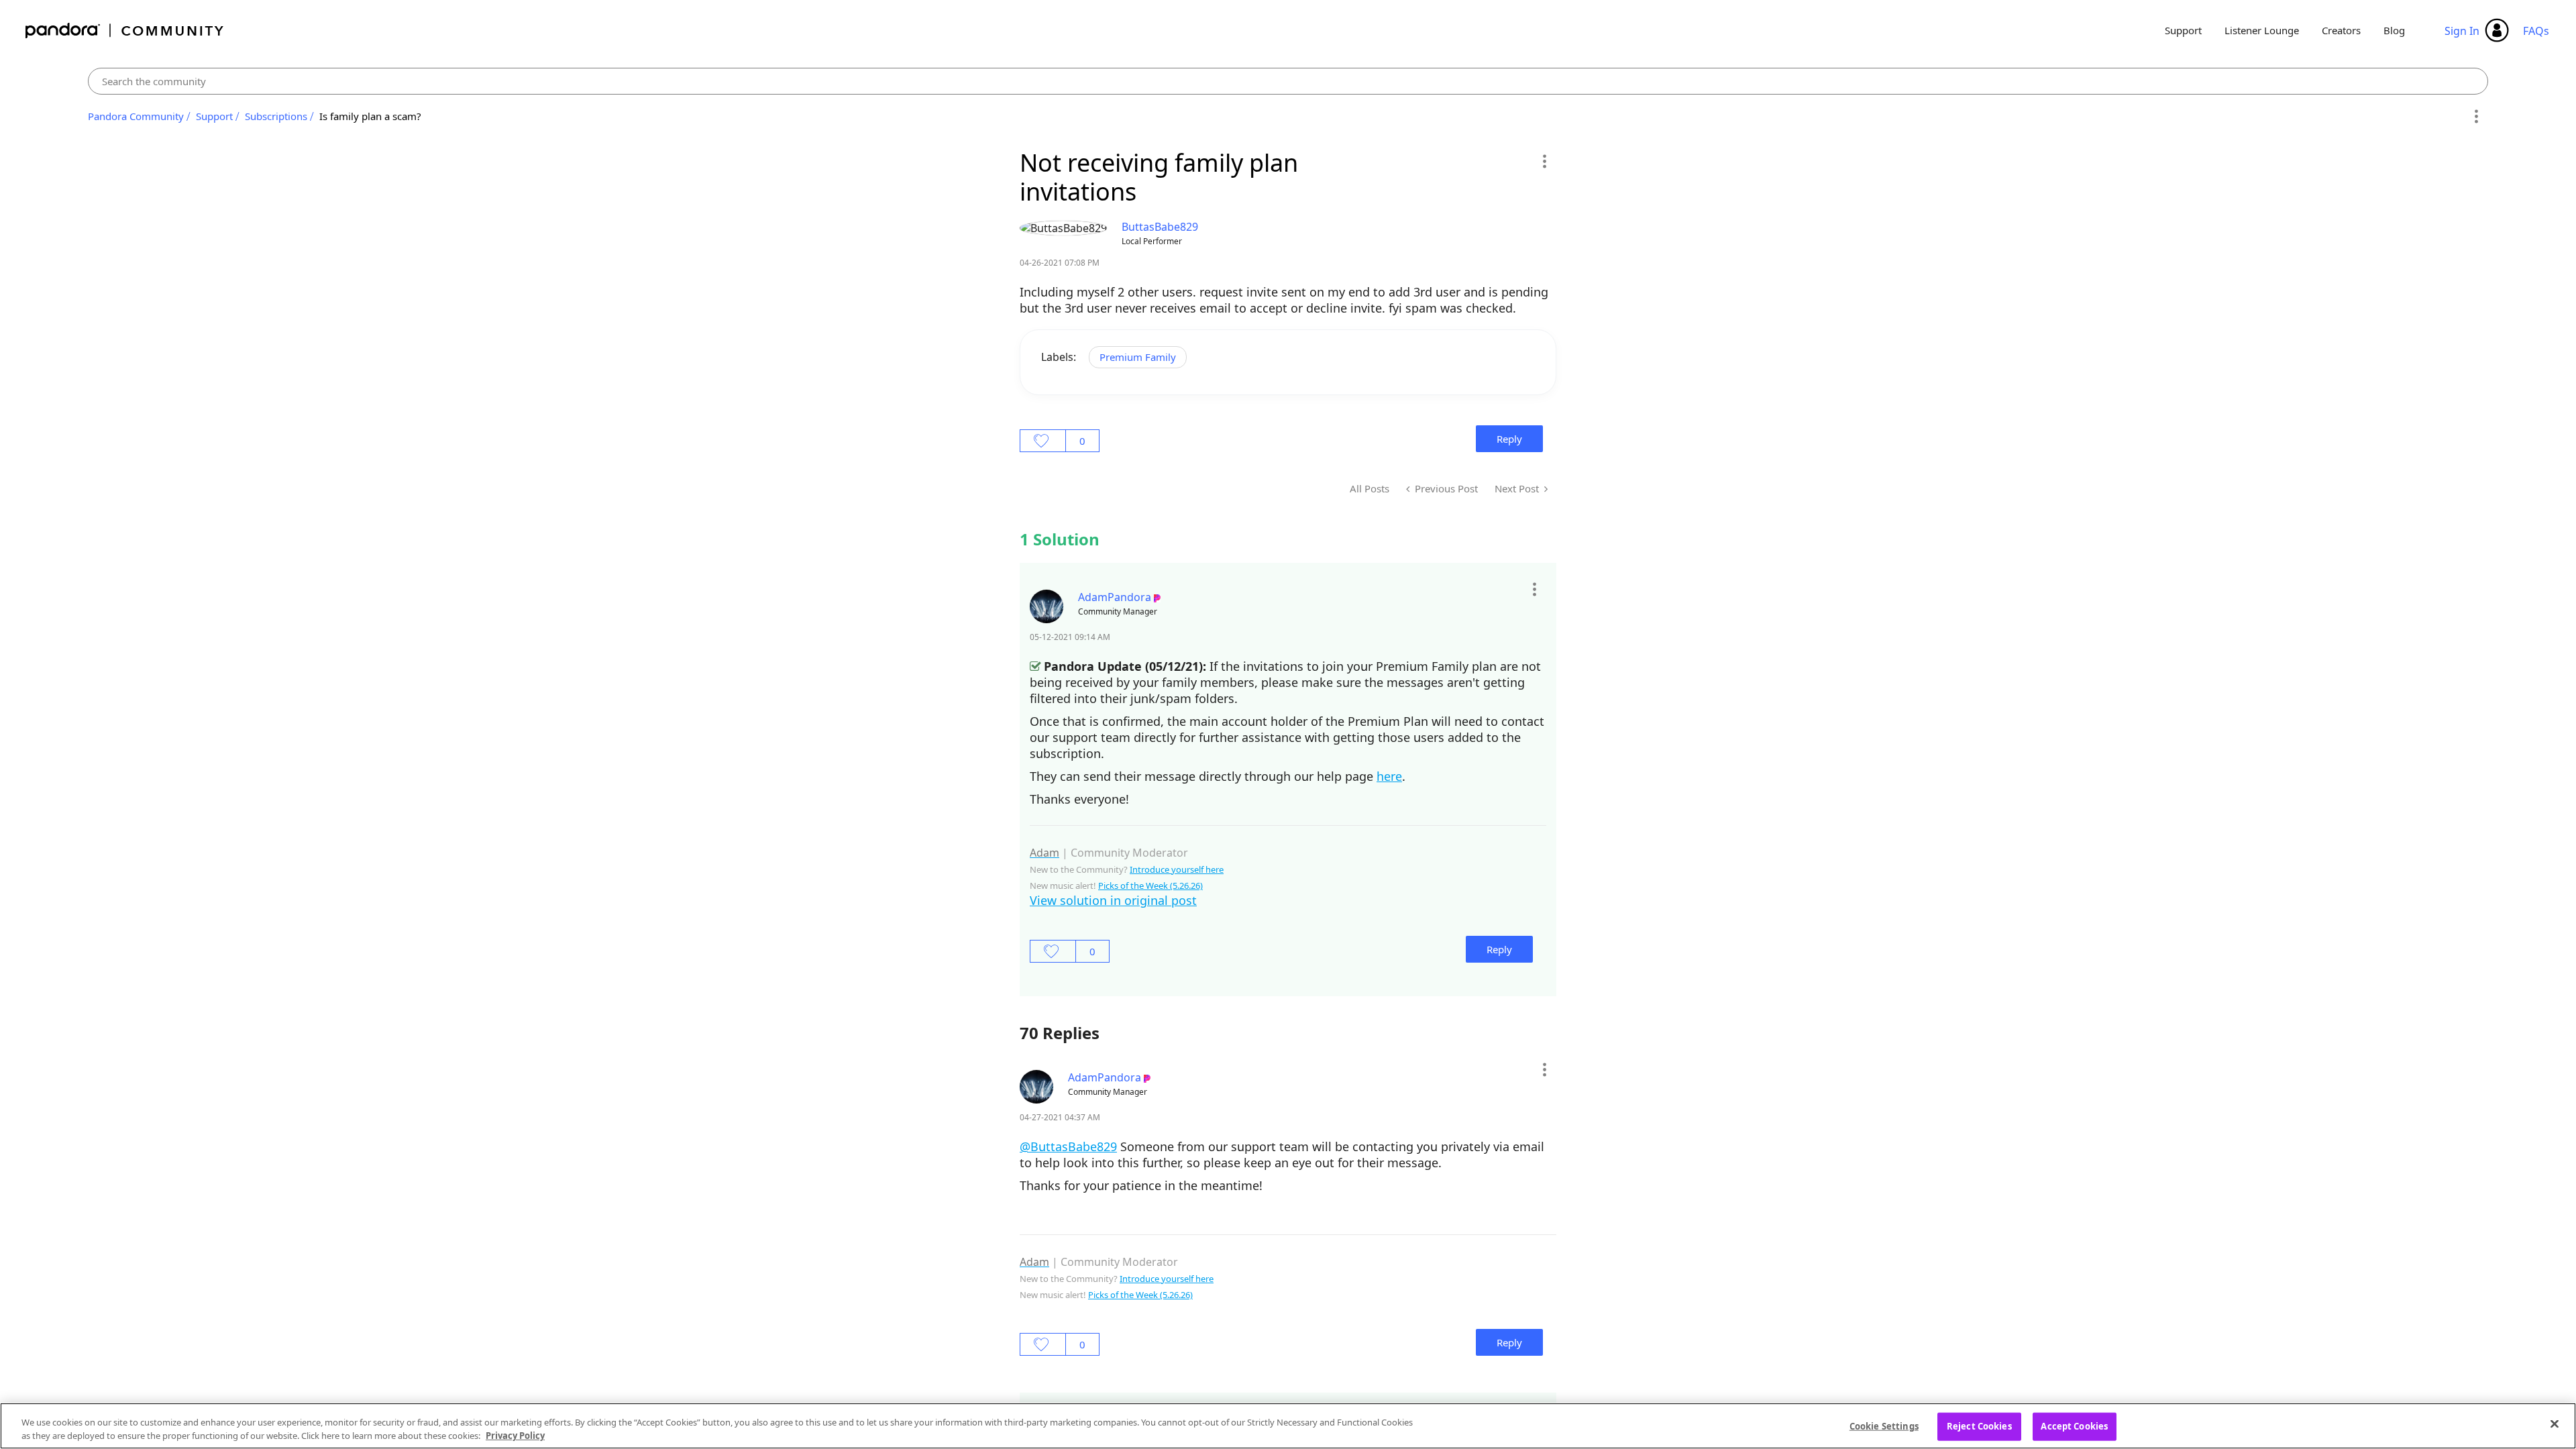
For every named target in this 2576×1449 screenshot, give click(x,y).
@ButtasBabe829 (1068, 1146)
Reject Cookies (1979, 1426)
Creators (2341, 30)
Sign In (2462, 31)
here (1389, 776)
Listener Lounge (2262, 30)
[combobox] (1288, 81)
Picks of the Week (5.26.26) (1150, 885)
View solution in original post (1113, 900)
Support (2183, 30)
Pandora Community (125, 31)
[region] (1288, 1426)
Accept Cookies (2074, 1426)
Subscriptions (276, 116)
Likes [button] (1043, 441)
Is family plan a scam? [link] (370, 116)
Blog (2394, 30)
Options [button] (2476, 117)
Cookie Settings (1884, 1426)
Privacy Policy (515, 1435)
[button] (1544, 161)
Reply (1509, 439)
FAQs (2536, 31)
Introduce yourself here (1177, 869)
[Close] (2555, 1424)
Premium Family (1138, 357)
